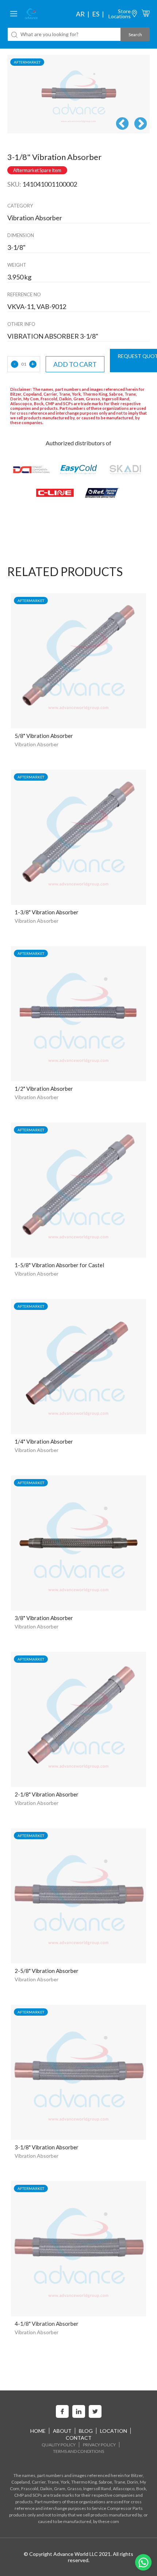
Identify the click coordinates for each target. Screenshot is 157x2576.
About (62, 2431)
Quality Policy (59, 2445)
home (38, 2431)
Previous (122, 124)
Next (141, 124)
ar (80, 14)
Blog (86, 2431)
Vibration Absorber (37, 744)
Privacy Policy (99, 2445)
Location (114, 2431)
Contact (79, 2438)
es (96, 14)
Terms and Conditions (78, 2451)
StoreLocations (120, 14)
